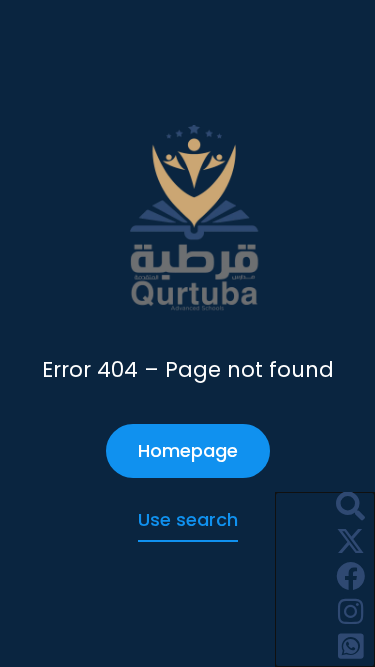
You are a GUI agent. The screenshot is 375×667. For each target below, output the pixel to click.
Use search (188, 519)
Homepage (188, 450)
